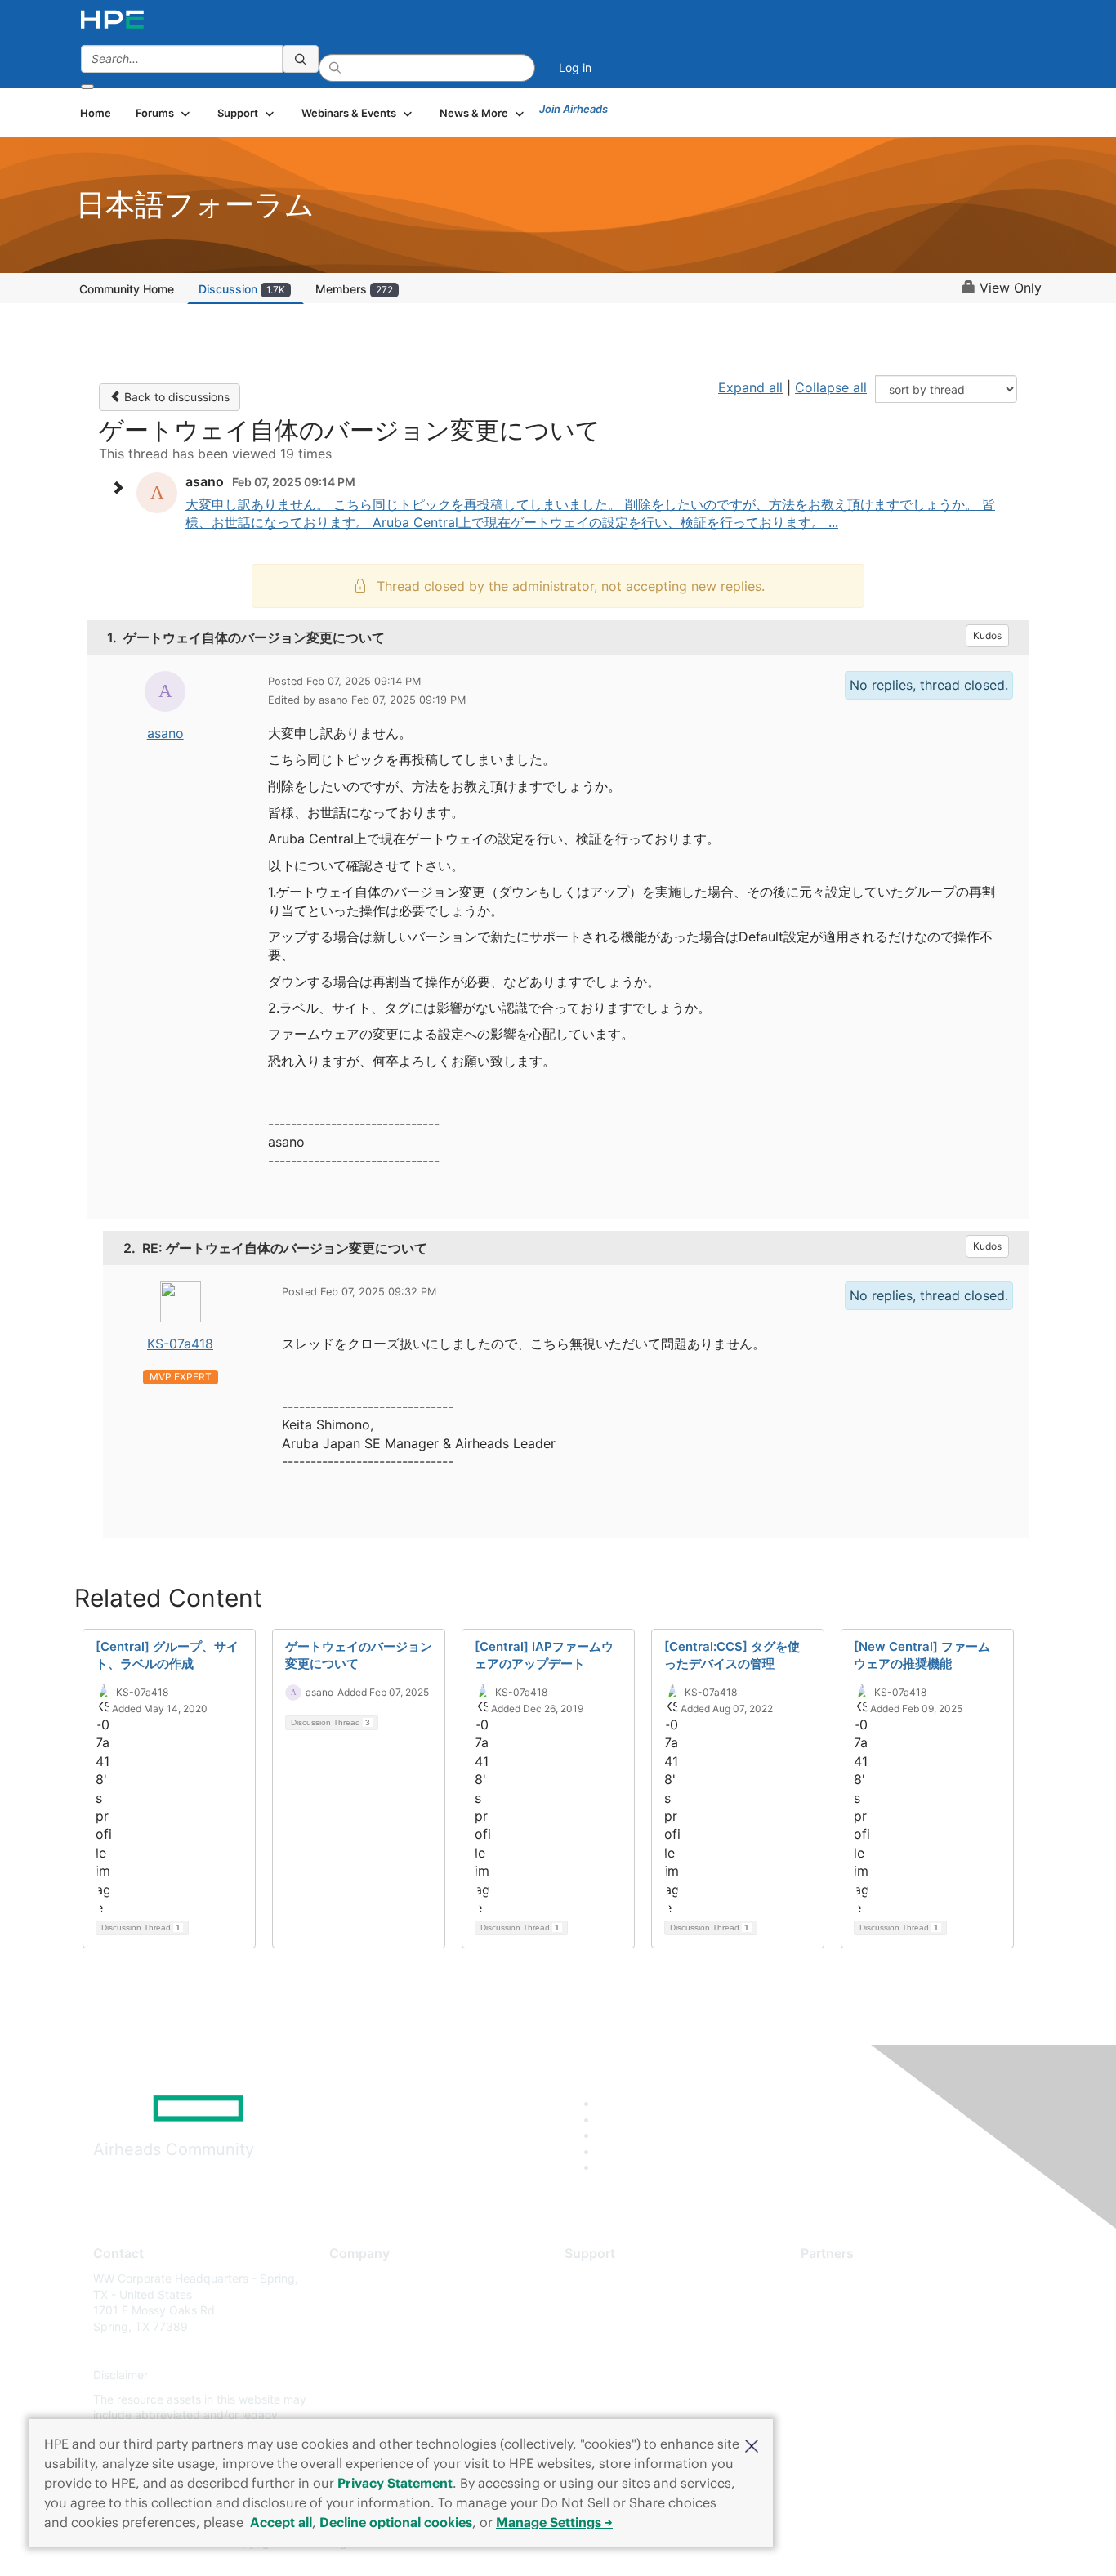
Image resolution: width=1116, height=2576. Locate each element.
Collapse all (831, 387)
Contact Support (609, 2303)
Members (354, 289)
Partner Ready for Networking (881, 2326)
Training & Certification (625, 2326)
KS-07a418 (180, 1344)
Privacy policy (367, 2375)
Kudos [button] (987, 635)
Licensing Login (606, 2375)
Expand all (750, 387)
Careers (350, 2303)
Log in (575, 67)
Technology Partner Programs (880, 2351)
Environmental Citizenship (398, 2351)
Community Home (127, 289)
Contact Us (359, 2326)
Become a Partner (848, 2303)
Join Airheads (574, 109)
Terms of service (373, 2399)
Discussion (242, 289)
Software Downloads (620, 2351)
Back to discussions (175, 397)
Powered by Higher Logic (794, 2543)
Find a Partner (838, 2278)
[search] (301, 59)
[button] (752, 2444)
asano (165, 733)
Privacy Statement (395, 2483)
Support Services (611, 2278)
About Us (354, 2278)
